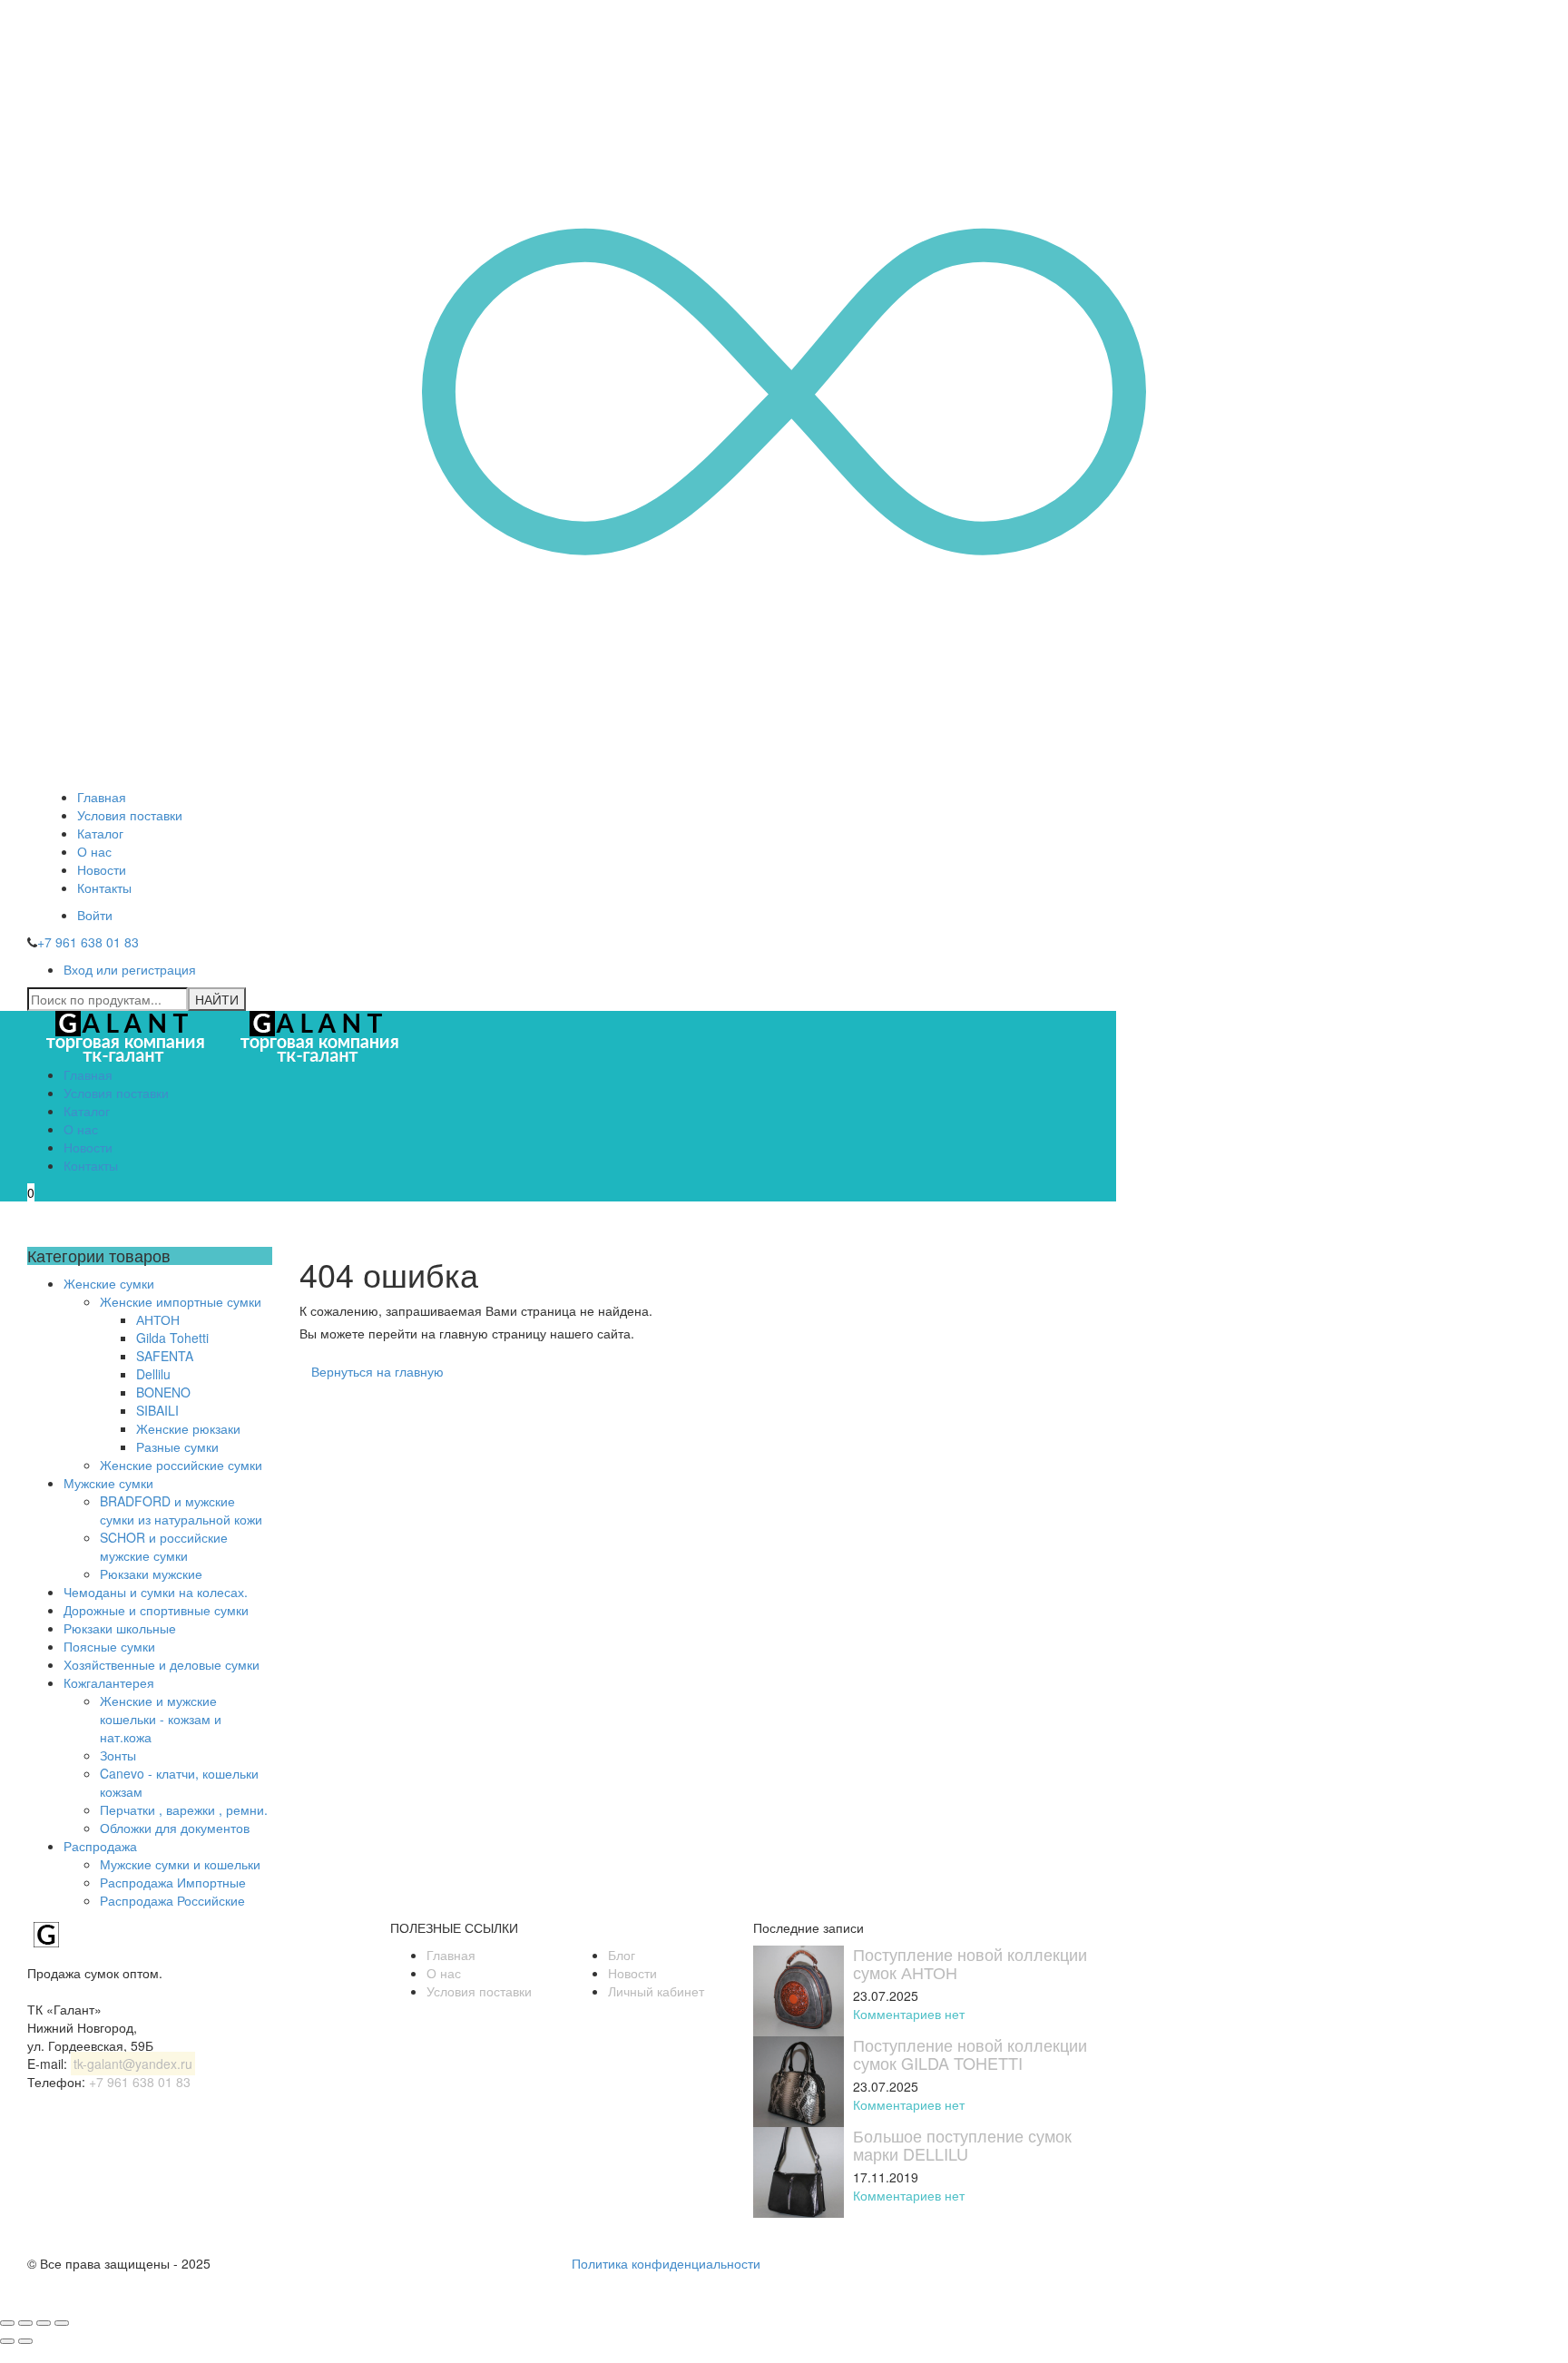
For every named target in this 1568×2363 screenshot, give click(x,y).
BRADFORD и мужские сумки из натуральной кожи (181, 1510)
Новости (102, 869)
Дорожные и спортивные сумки (156, 1610)
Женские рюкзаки (188, 1428)
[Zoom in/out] (62, 2323)
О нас (94, 851)
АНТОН (158, 1319)
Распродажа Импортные (173, 1882)
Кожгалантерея (109, 1682)
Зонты (118, 1755)
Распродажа (100, 1846)
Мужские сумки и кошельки (180, 1864)
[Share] (25, 2323)
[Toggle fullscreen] (44, 2323)
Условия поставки (130, 815)
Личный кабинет (656, 1991)
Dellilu (153, 1374)
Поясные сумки (109, 1646)
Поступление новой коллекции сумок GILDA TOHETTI (970, 2054)
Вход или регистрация (130, 969)
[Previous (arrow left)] (7, 2341)
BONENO (163, 1392)
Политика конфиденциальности (666, 2263)
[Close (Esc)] (7, 2323)
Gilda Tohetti (172, 1338)
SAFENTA (165, 1356)
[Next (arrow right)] (25, 2341)
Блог (622, 1955)
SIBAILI (157, 1410)
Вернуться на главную (377, 1371)
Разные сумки (177, 1446)
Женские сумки (109, 1283)
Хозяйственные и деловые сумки (162, 1664)
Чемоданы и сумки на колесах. (156, 1592)
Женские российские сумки (181, 1465)
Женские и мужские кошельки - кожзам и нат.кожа (161, 1719)
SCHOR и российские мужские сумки (164, 1546)
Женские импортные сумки (181, 1301)
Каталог (100, 833)
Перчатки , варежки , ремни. (184, 1809)
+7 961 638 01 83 (88, 942)
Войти (95, 915)
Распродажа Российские (172, 1900)
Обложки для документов (175, 1828)
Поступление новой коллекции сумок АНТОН (970, 1963)
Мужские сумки (108, 1483)
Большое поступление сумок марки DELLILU (962, 2144)
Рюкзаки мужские (151, 1574)
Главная (102, 797)
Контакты (104, 887)
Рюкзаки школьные (120, 1628)
